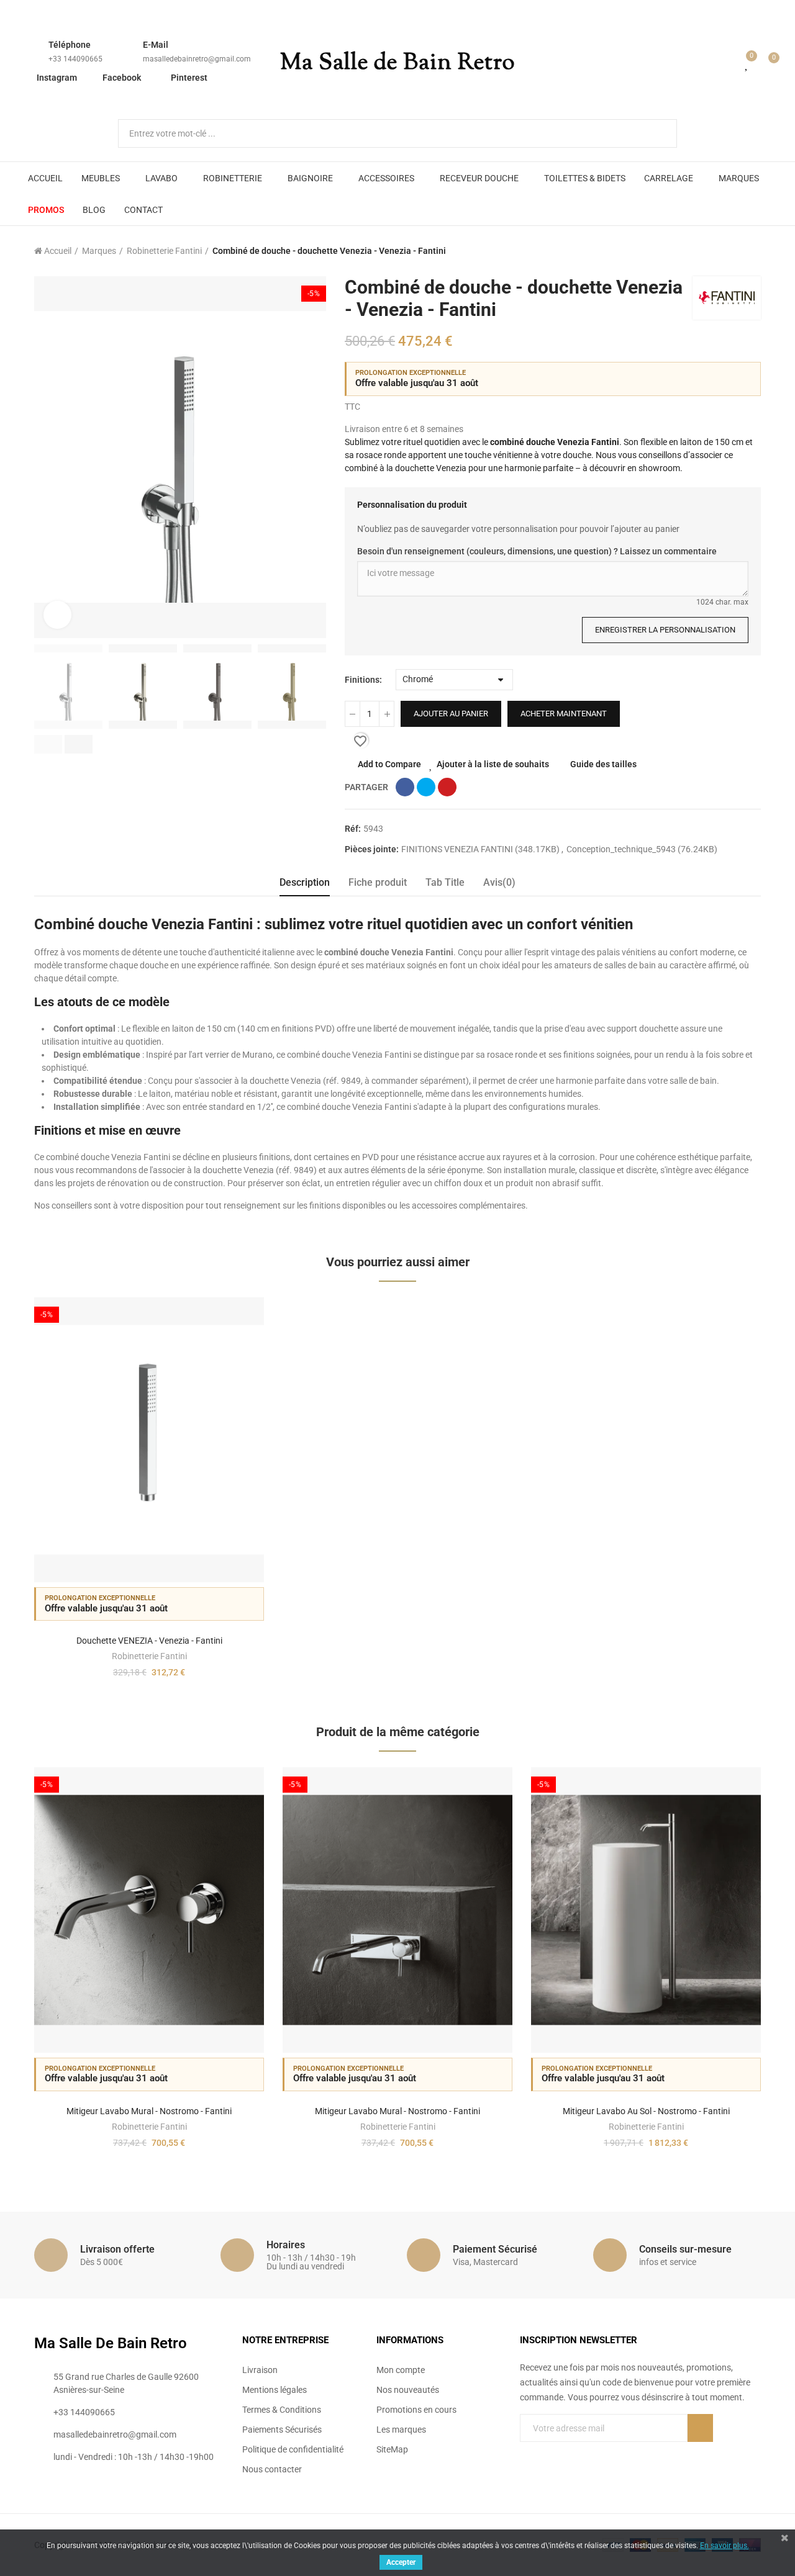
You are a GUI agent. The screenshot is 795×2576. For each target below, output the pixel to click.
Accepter (401, 2562)
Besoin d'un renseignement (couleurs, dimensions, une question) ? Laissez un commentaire (537, 551)
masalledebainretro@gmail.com (197, 59)
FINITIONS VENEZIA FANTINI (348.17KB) (481, 849)
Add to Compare (389, 764)
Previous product (720, 251)
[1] (700, 2428)
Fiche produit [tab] (378, 882)
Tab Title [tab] (445, 882)
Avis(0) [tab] (499, 882)
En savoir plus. (725, 2546)
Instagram (57, 78)
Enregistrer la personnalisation (665, 630)
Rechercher (657, 133)
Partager (405, 787)
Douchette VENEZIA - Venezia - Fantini (149, 1641)
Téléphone (70, 45)
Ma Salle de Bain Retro (397, 63)
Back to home (736, 251)
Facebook (122, 78)
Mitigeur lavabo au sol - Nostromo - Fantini (646, 2111)
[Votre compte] (729, 63)
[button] (48, 744)
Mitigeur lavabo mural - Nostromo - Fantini (149, 2111)
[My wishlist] (747, 63)
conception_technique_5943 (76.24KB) (642, 849)
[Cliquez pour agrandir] (57, 615)
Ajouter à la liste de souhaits (493, 764)
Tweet (426, 787)
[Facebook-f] (525, 2453)
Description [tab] (305, 882)
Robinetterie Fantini (149, 1656)
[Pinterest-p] (550, 2453)
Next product (752, 251)
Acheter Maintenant (564, 714)
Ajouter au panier (451, 714)
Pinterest (189, 78)
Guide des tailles (603, 764)
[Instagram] (576, 2453)
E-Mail (156, 45)
